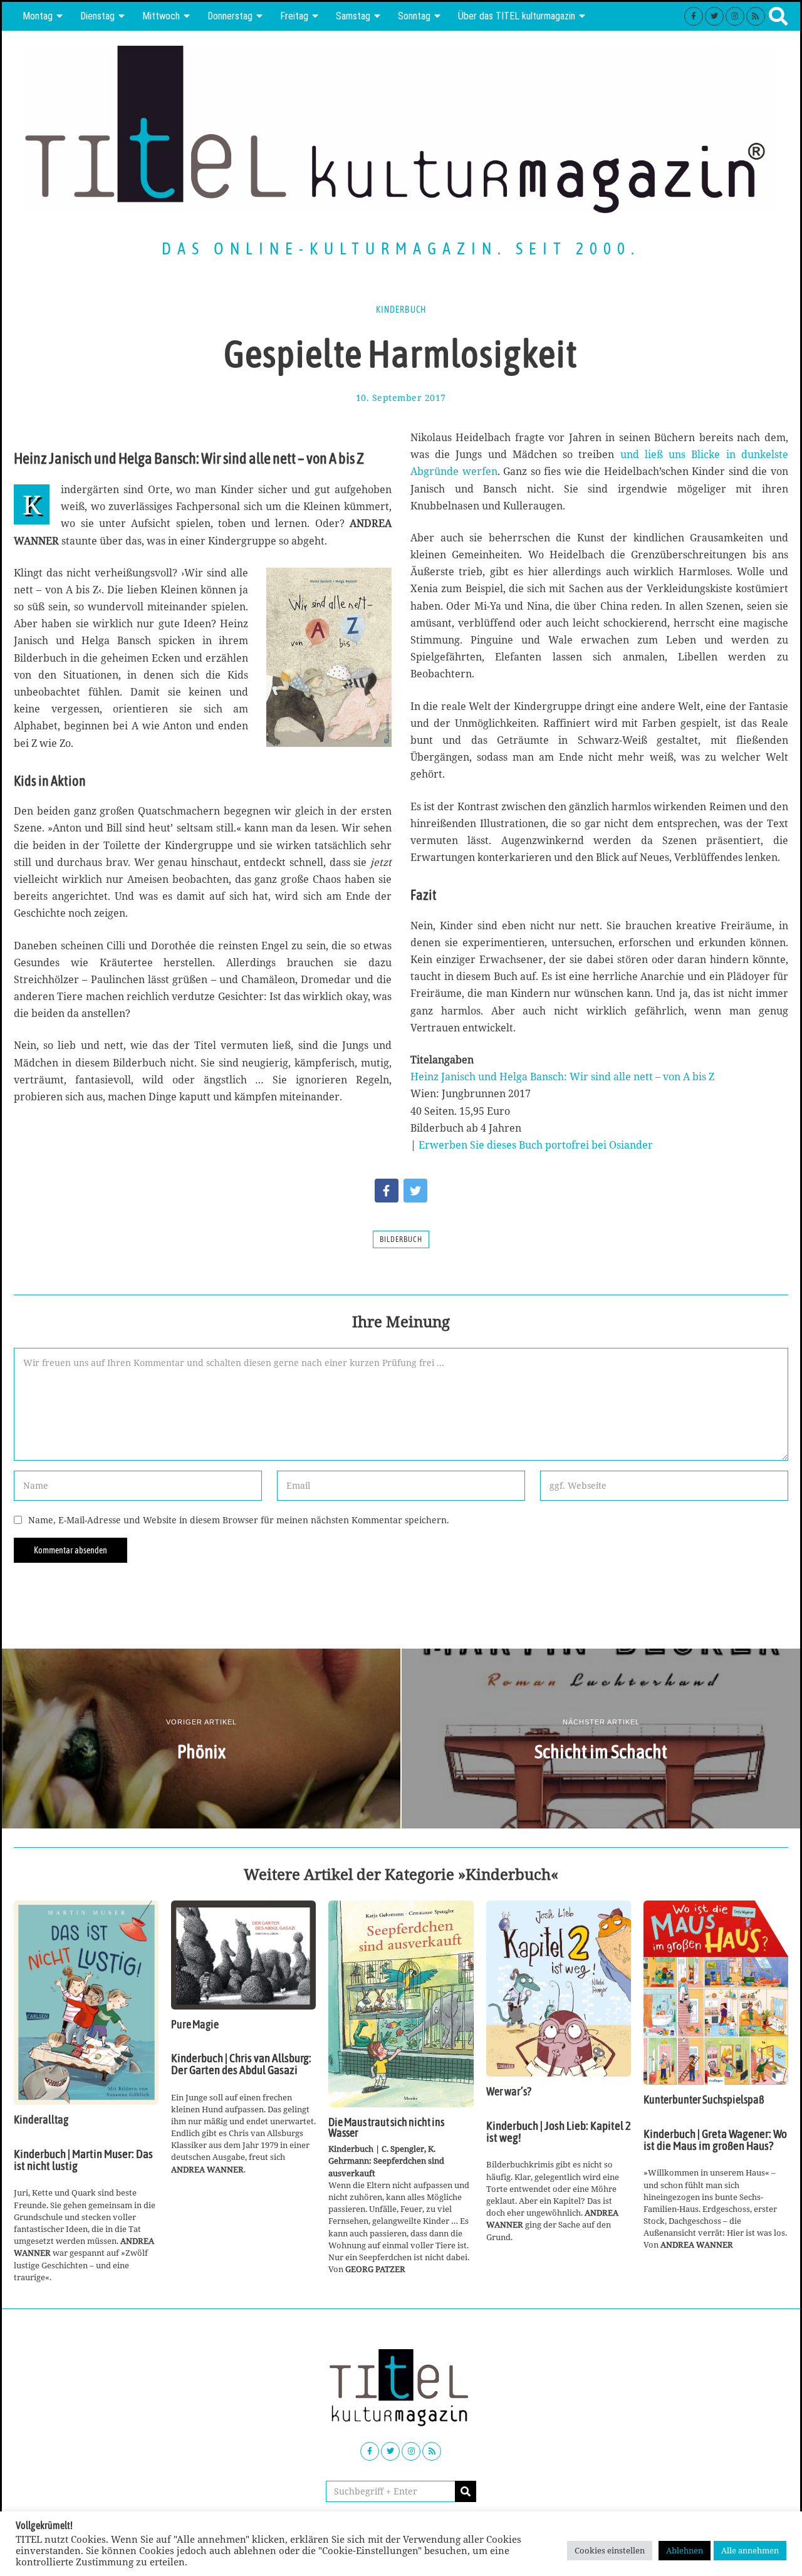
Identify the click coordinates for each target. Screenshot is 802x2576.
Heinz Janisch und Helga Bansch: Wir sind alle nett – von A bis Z (562, 1077)
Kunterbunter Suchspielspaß (704, 2100)
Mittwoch (161, 16)
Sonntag (414, 16)
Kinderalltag (41, 2120)
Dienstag (97, 16)
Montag (38, 16)
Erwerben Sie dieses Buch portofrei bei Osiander (536, 1145)
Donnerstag (230, 16)
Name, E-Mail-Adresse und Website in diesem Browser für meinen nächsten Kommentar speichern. (239, 1520)
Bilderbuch (401, 1239)
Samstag (353, 16)
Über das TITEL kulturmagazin (517, 16)
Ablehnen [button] (685, 2550)
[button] (466, 2491)
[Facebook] (694, 16)
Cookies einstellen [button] (610, 2550)
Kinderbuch (401, 310)
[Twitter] (714, 16)
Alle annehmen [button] (750, 2550)
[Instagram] (735, 16)
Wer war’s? (509, 2092)
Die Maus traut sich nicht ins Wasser (386, 2128)
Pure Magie (195, 2025)
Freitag (294, 16)
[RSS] (756, 16)
